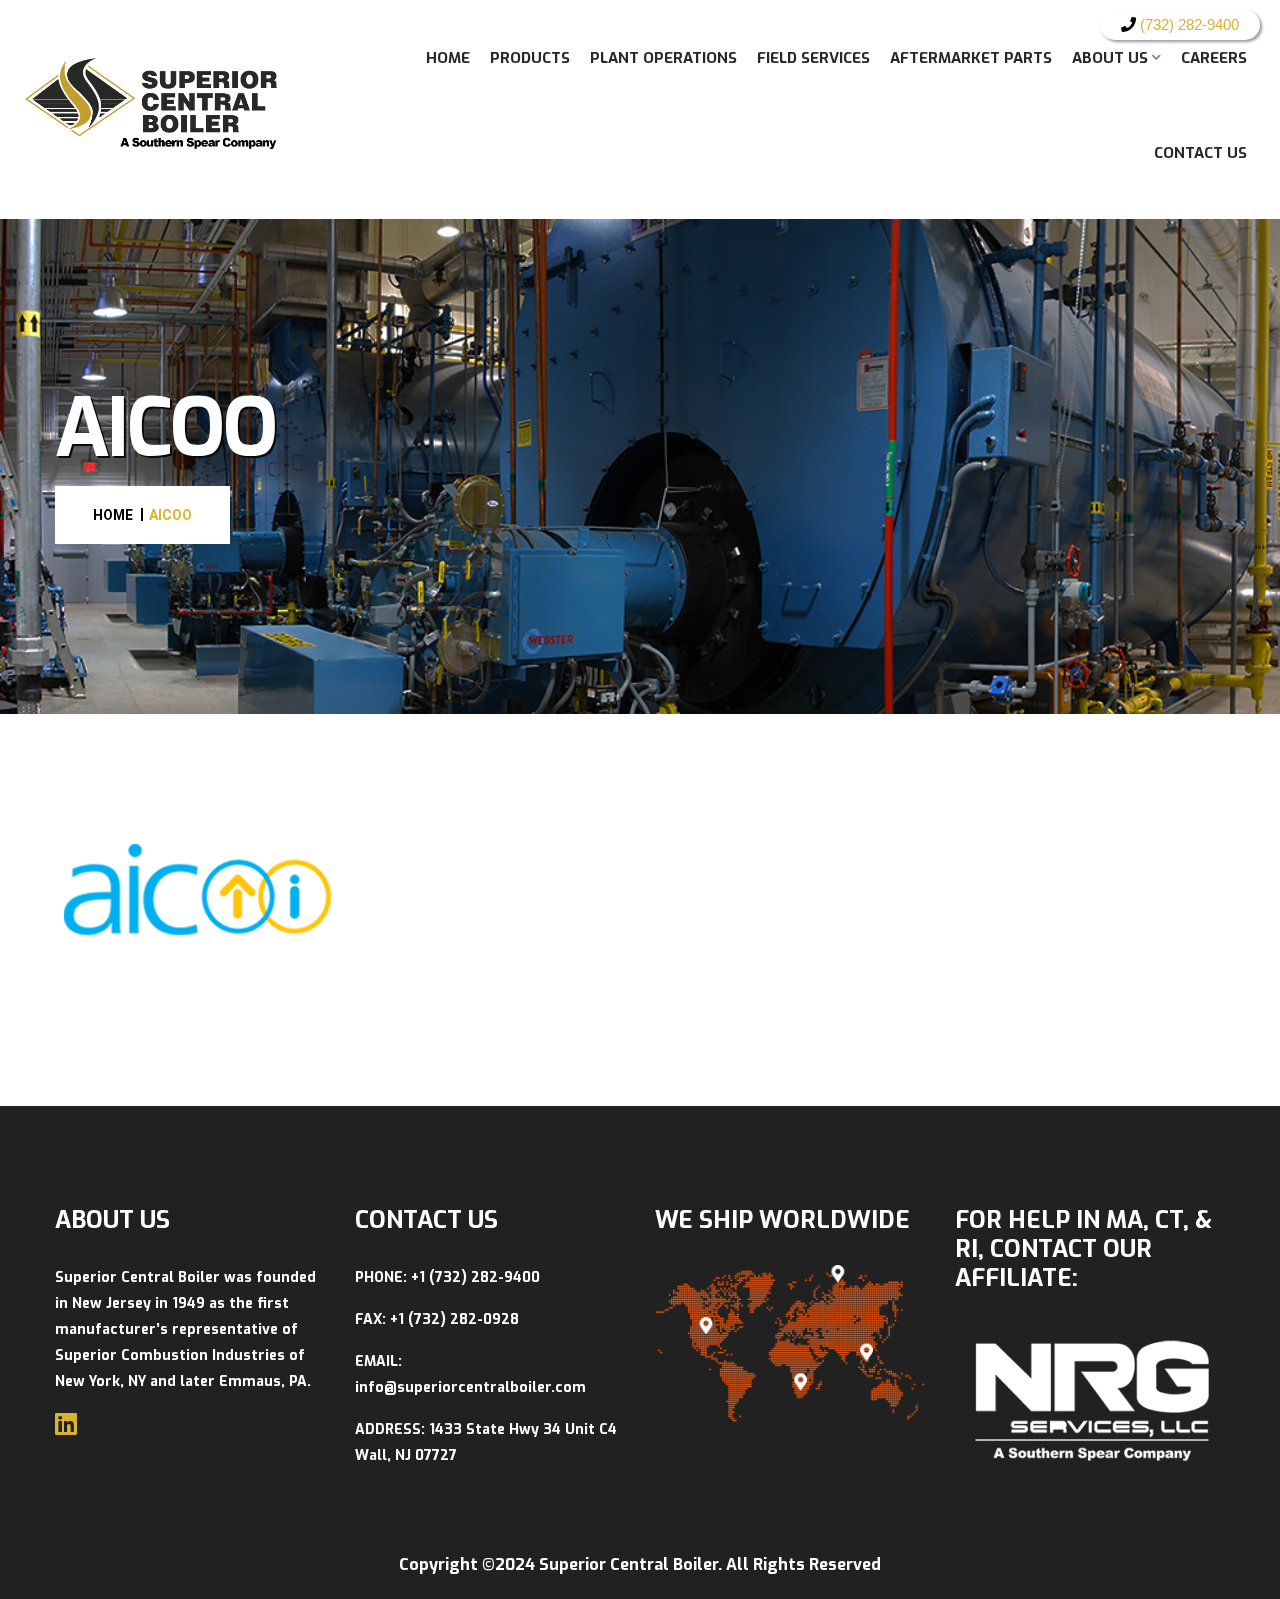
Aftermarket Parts (971, 58)
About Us (1110, 58)
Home (448, 58)
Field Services (813, 58)
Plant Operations (663, 58)
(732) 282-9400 (1187, 24)
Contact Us (1200, 153)
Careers (1214, 58)
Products (530, 58)
